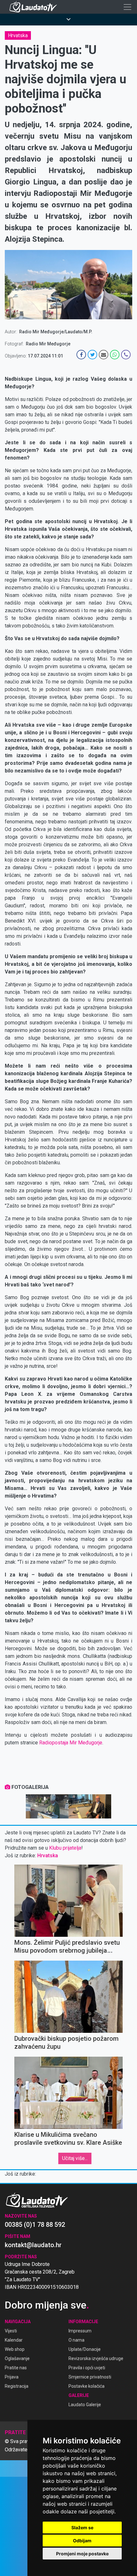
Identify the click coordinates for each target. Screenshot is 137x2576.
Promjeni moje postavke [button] (82, 2554)
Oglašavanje (17, 2358)
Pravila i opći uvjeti (87, 2368)
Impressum (80, 2331)
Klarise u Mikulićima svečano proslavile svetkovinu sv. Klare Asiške (68, 2139)
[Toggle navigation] (127, 7)
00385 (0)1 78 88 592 (35, 2225)
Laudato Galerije (85, 2405)
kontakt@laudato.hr (33, 2245)
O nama (76, 2340)
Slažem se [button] (82, 2528)
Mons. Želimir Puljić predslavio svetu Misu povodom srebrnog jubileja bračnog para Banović (67, 1950)
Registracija (17, 2386)
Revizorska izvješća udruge (96, 2358)
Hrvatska (18, 35)
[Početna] (35, 7)
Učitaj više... (75, 2158)
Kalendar (14, 2340)
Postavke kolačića (87, 2386)
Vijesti (11, 2331)
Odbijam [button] (82, 2541)
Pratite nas (16, 2368)
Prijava (12, 2377)
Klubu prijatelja (65, 1848)
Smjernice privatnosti (90, 2377)
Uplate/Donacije (85, 2349)
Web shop (15, 2349)
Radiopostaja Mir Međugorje (71, 1743)
